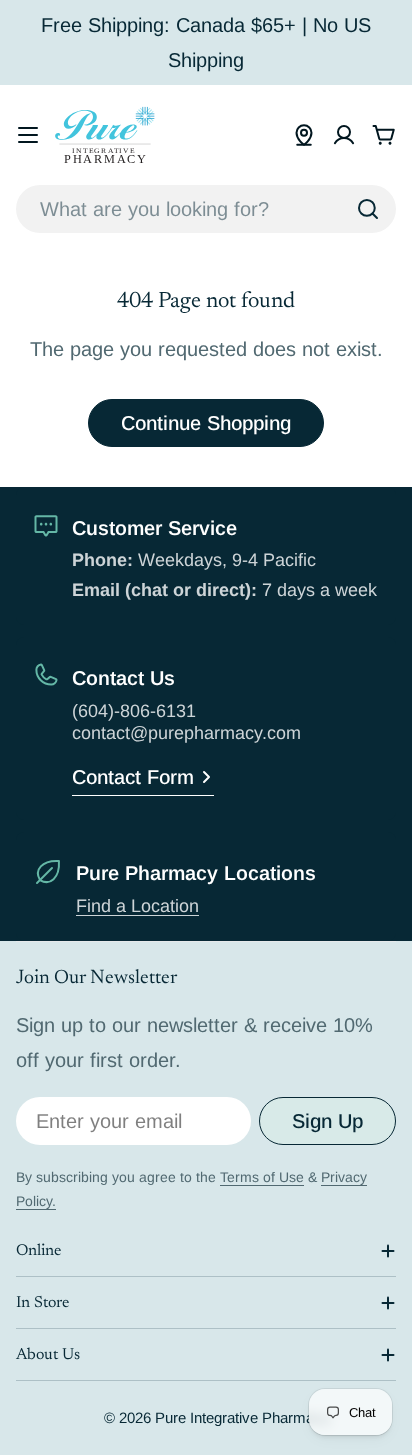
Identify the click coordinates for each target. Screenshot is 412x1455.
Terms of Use (262, 1177)
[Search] (368, 209)
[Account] (344, 135)
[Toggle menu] (28, 135)
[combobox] (206, 209)
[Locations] (304, 135)
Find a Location (137, 906)
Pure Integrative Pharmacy (242, 1417)
